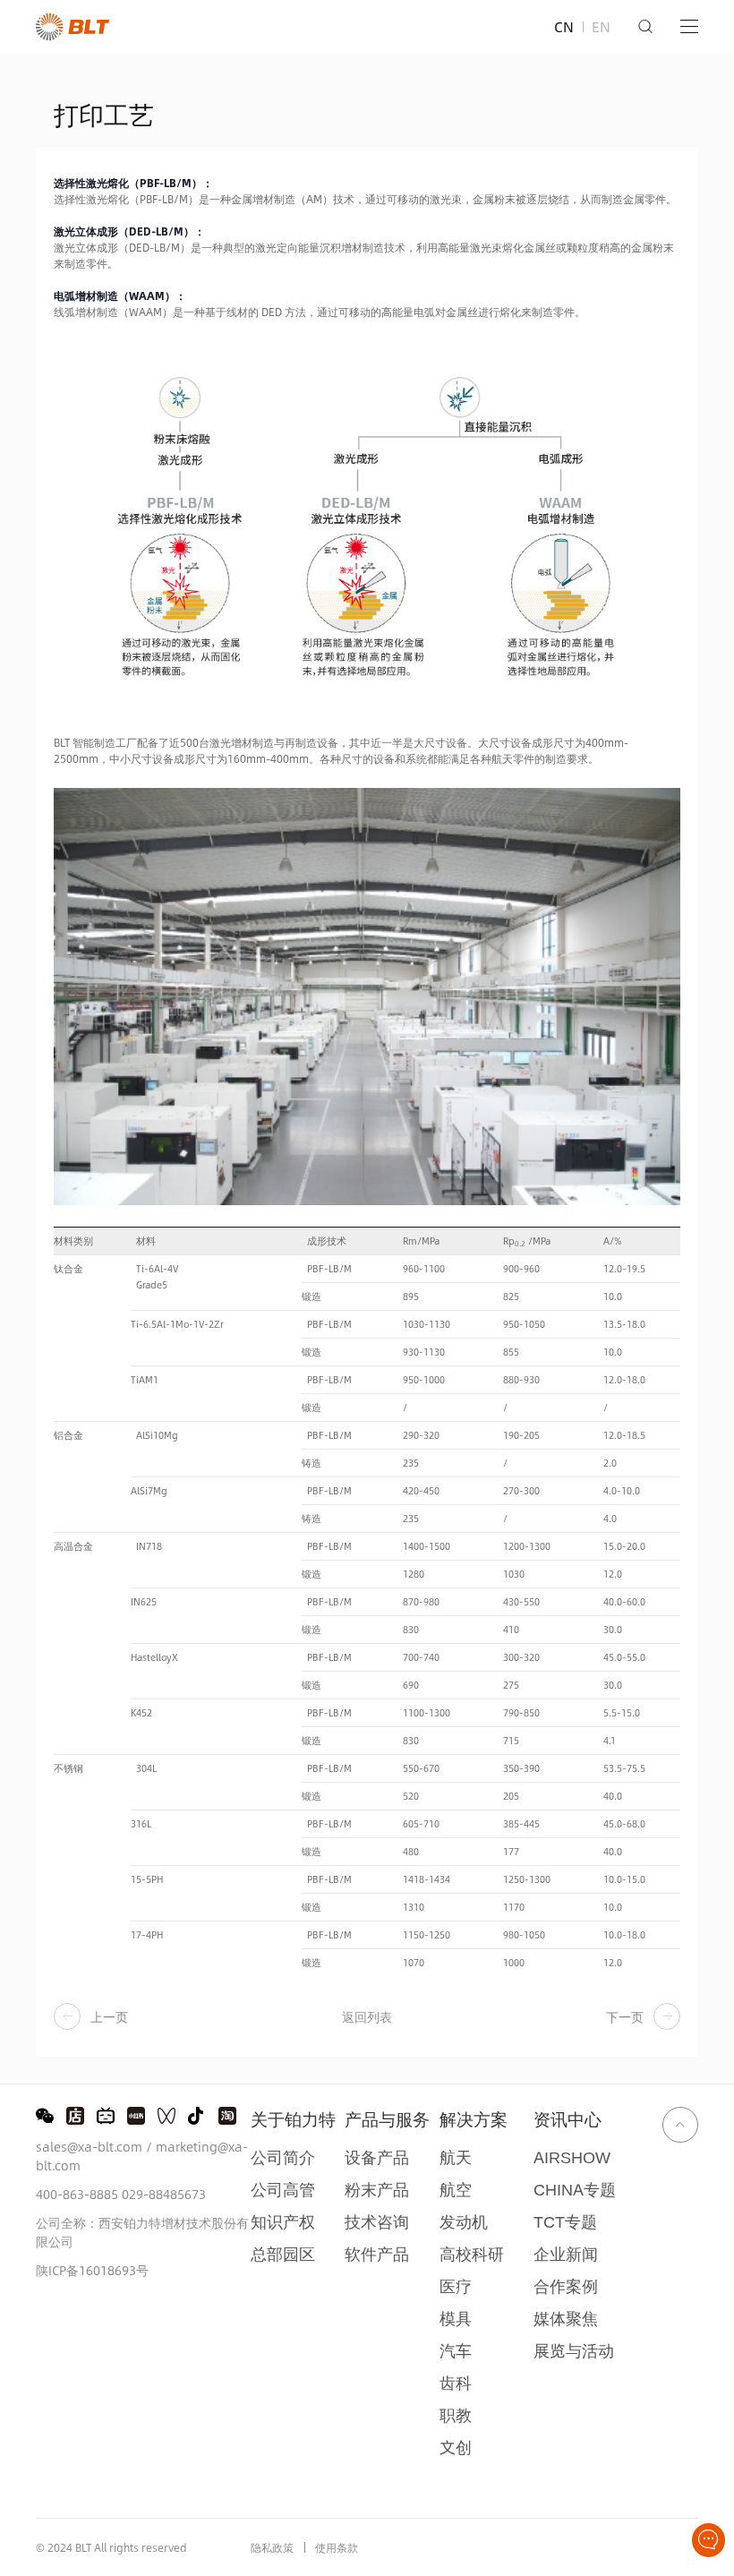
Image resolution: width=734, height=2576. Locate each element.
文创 (456, 2448)
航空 (456, 2190)
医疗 (456, 2286)
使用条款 (337, 2547)
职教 (456, 2415)
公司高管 (283, 2190)
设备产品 (377, 2157)
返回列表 (367, 2017)
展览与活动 (574, 2351)
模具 (456, 2319)
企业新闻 (566, 2254)
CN (564, 26)
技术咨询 (377, 2222)
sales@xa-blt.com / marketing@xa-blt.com (142, 2156)
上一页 (109, 2017)
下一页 (625, 2017)
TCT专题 (565, 2222)
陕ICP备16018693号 (92, 2270)
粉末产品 (377, 2190)
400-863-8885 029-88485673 (121, 2194)
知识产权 (283, 2222)
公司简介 (283, 2157)
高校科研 (472, 2254)
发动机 (464, 2222)
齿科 (456, 2383)
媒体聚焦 (566, 2319)
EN (601, 26)
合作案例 (566, 2286)
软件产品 (377, 2254)
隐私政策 (272, 2547)
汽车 (456, 2351)
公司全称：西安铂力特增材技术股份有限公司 (142, 2232)
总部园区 (283, 2254)
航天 (456, 2157)
